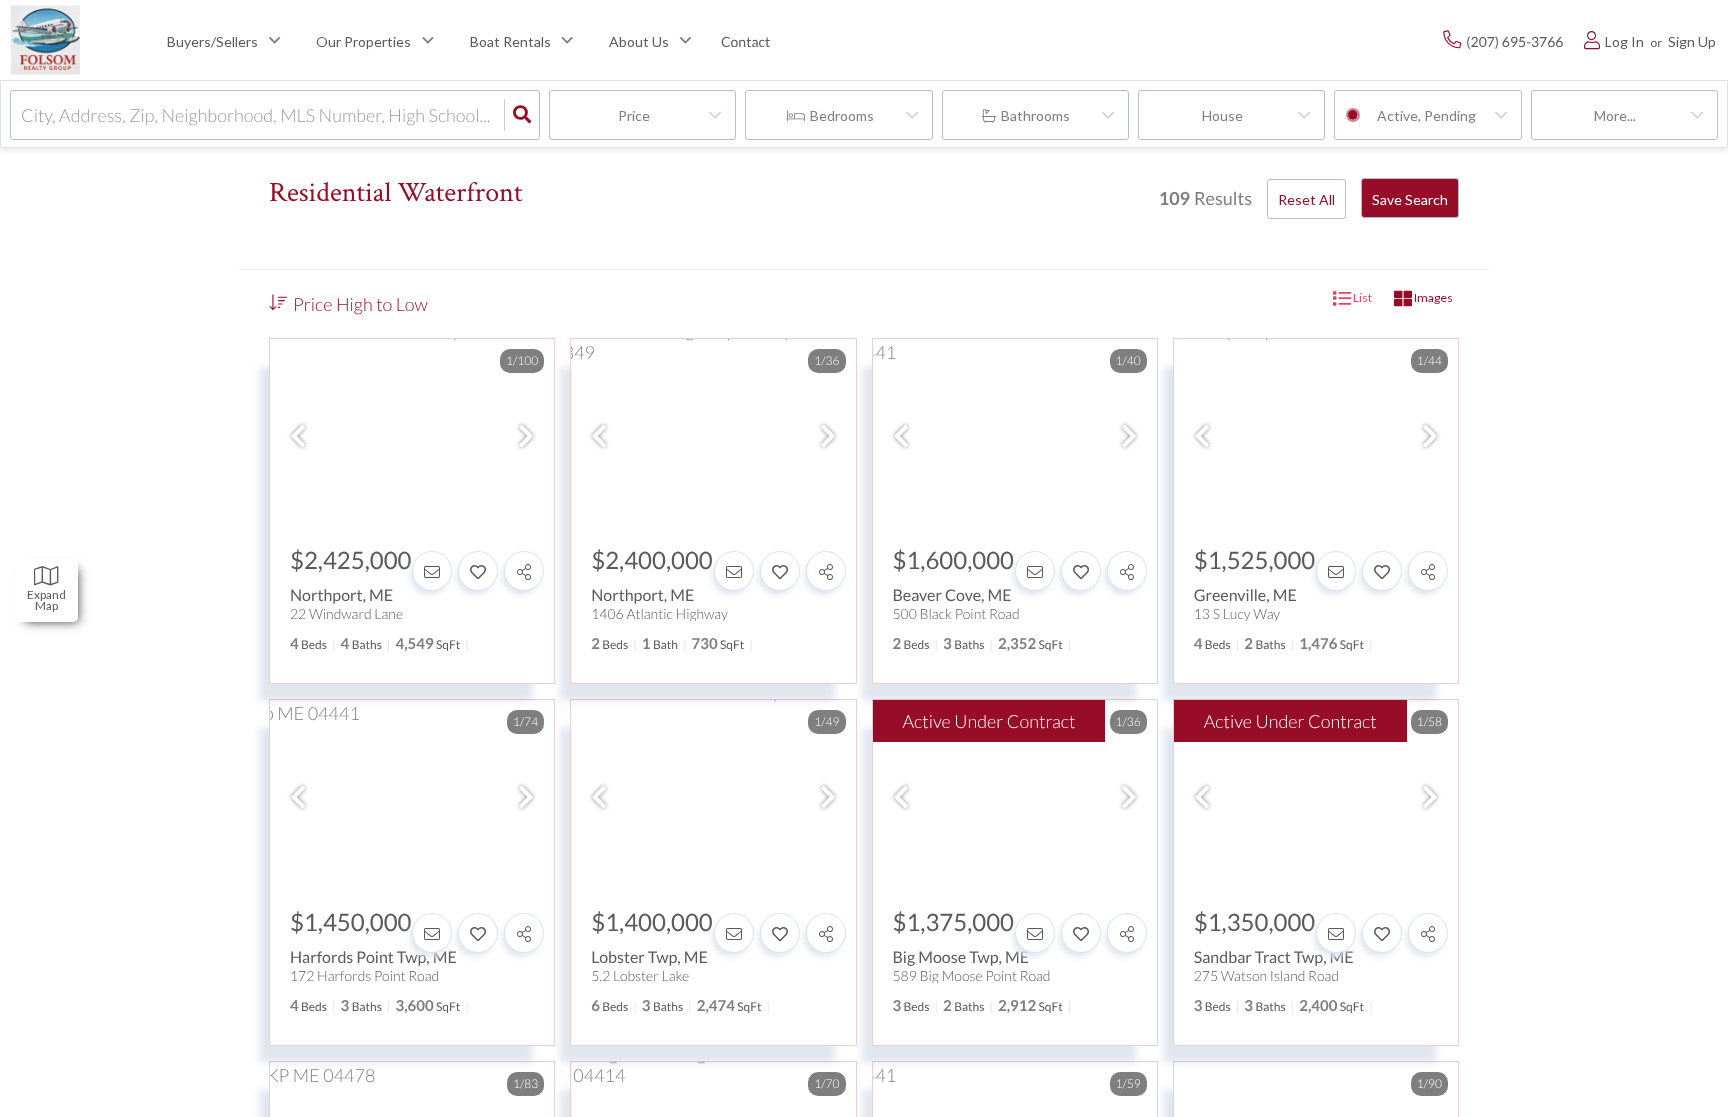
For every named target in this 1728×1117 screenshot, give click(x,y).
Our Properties (363, 41)
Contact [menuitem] (745, 41)
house (1222, 115)
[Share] (524, 571)
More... (1615, 115)
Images (1432, 298)
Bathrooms (1035, 115)
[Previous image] (298, 436)
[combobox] (22, 115)
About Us (639, 41)
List (1361, 298)
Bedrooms (842, 115)
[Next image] (526, 436)
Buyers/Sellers (212, 41)
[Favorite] (478, 571)
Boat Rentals (510, 41)
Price (634, 115)
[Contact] (432, 571)
